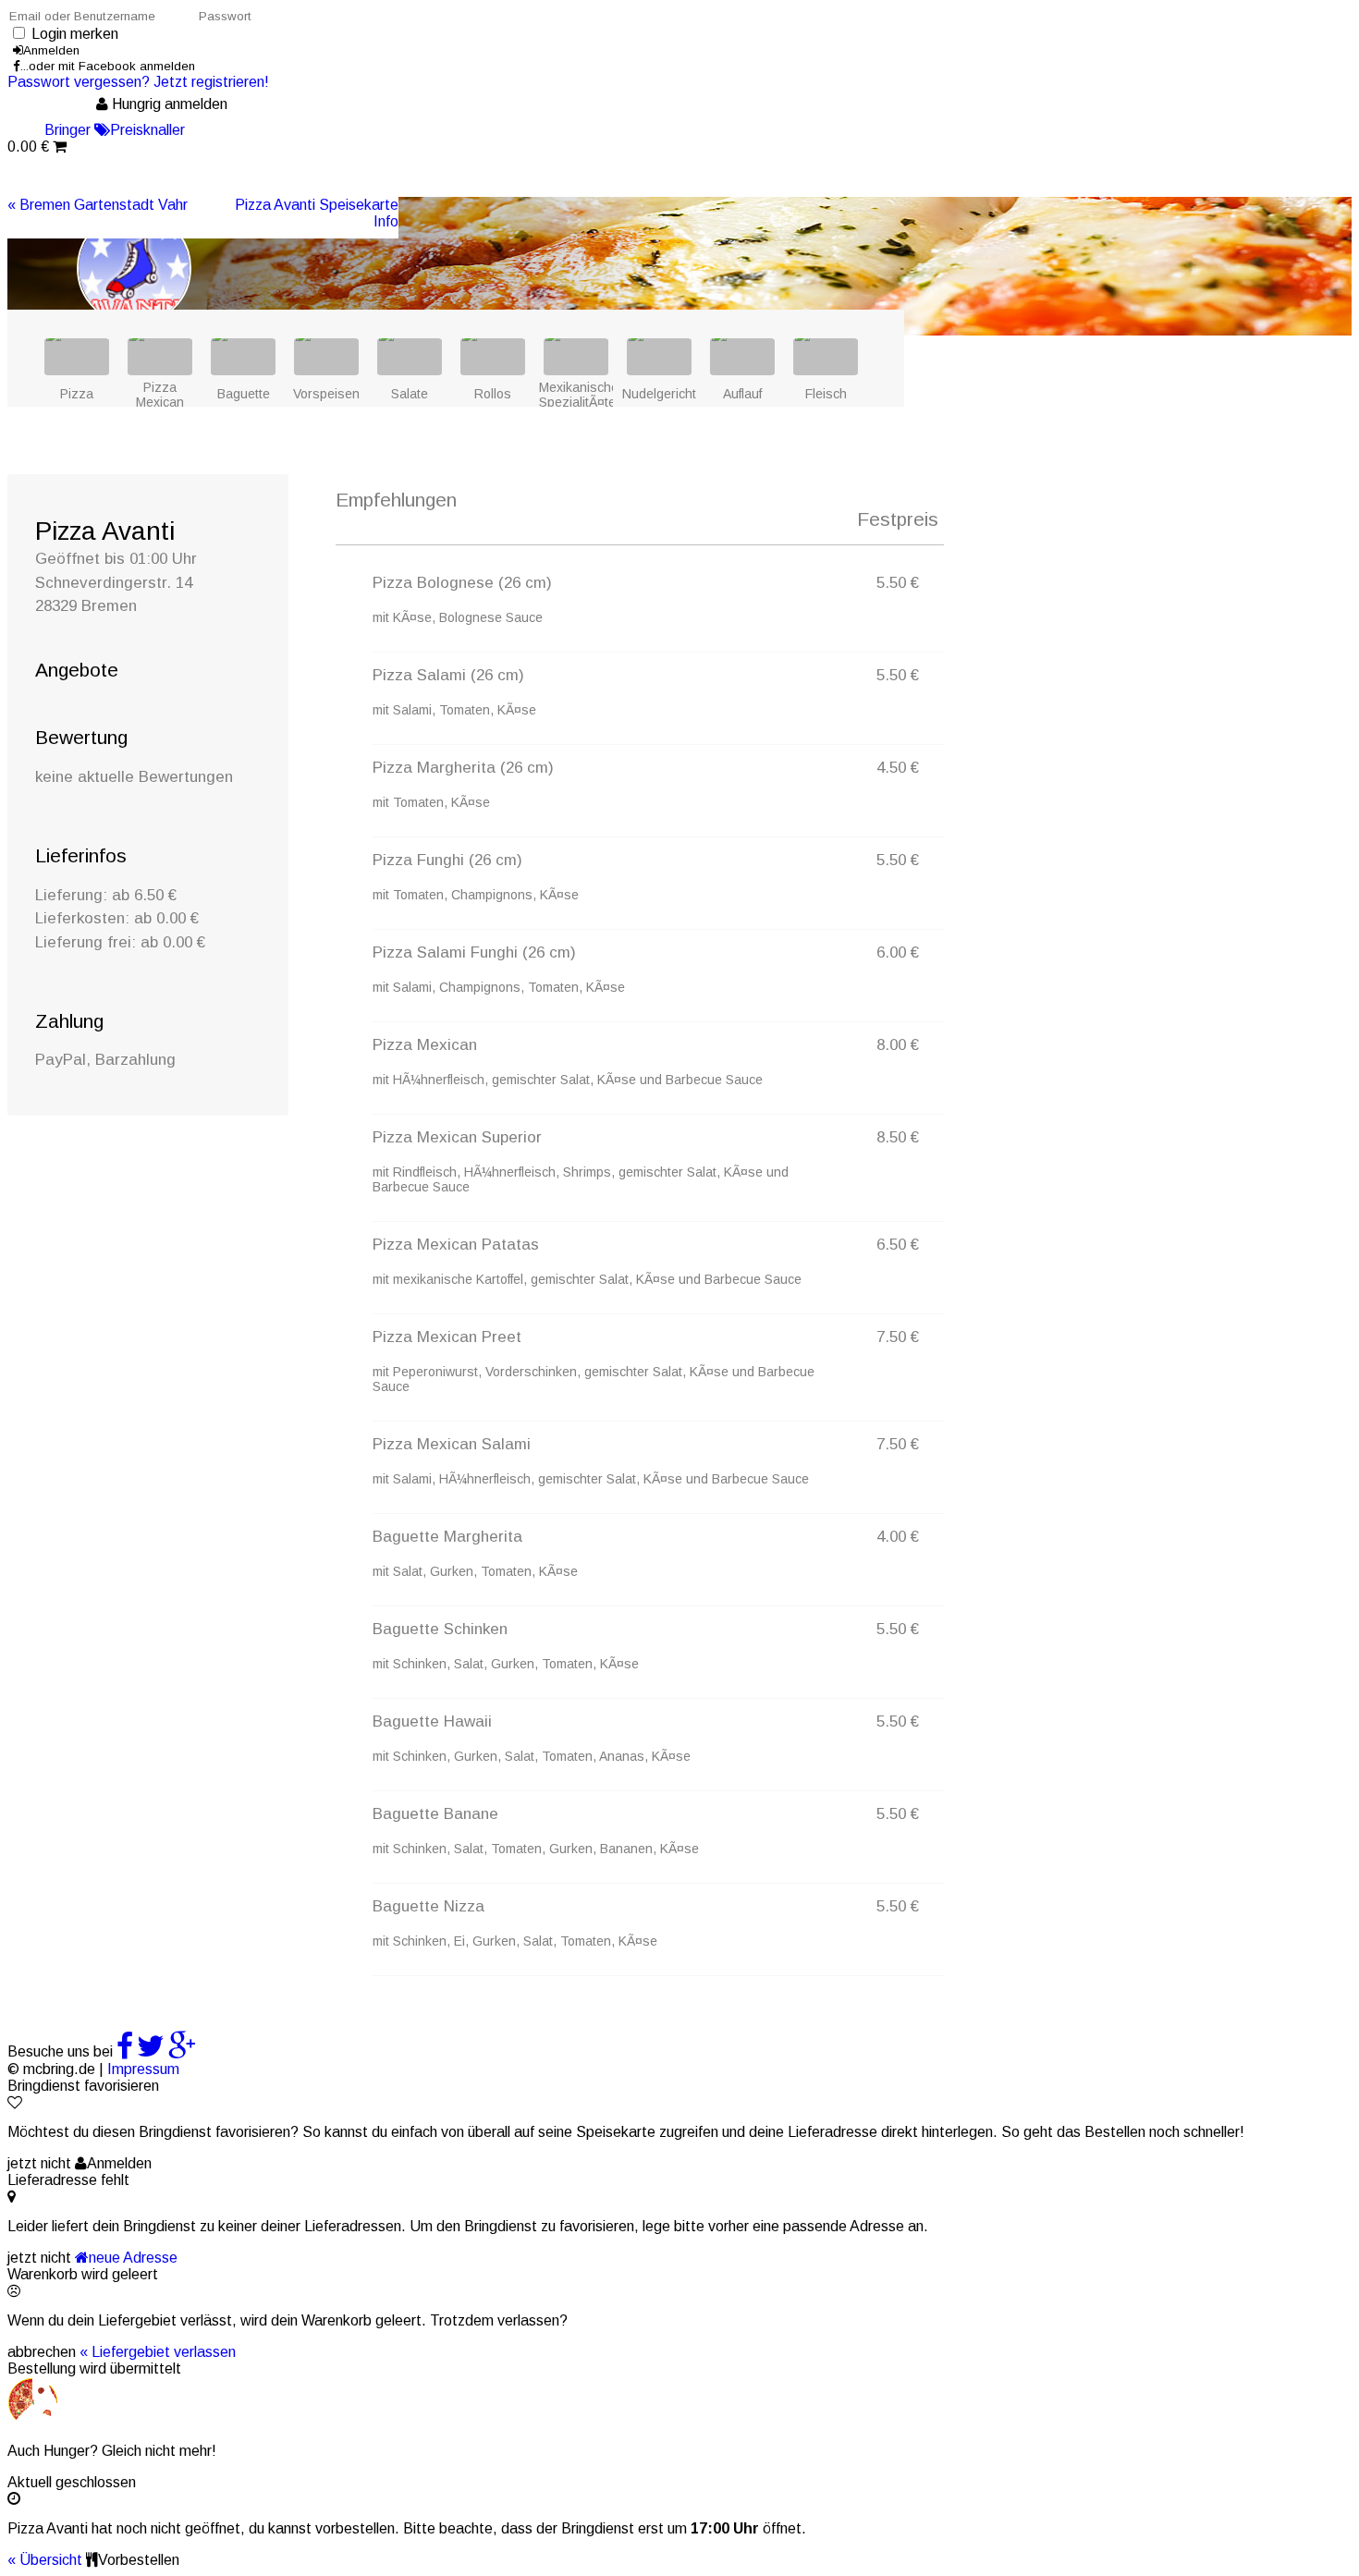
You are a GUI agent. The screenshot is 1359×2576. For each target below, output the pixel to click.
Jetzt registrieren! (211, 82)
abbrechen (42, 2352)
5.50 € (898, 583)
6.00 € (898, 952)
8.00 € (898, 1045)
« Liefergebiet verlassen (158, 2352)
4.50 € (898, 768)
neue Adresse (133, 2258)
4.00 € (898, 1537)
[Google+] (182, 2051)
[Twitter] (151, 2051)
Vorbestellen (139, 2560)
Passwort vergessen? (79, 82)
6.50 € (898, 1245)
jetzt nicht (39, 2163)
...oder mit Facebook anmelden (108, 66)
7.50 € (898, 1337)
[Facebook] (125, 2051)
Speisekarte (317, 205)
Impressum (143, 2069)
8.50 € (898, 1137)
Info (386, 221)
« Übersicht (45, 2560)
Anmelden (51, 50)
